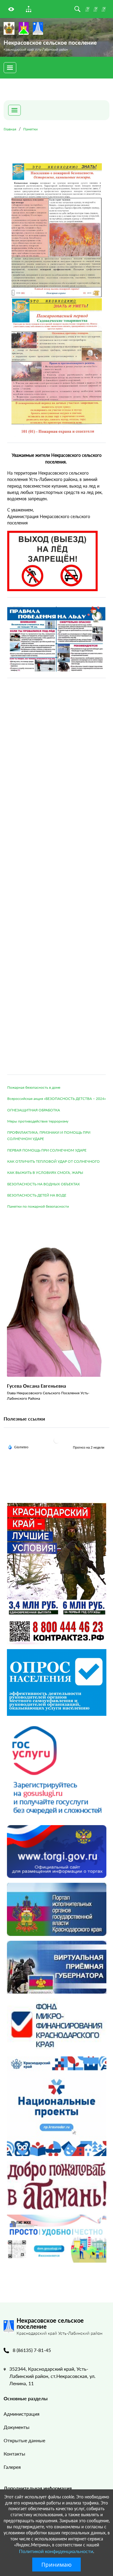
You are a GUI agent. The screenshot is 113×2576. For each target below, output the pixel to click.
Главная (10, 129)
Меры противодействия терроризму (38, 1121)
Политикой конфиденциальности (56, 2551)
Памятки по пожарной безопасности (38, 1206)
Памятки (30, 129)
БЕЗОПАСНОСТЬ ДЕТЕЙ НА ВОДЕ (37, 1195)
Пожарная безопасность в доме (34, 1087)
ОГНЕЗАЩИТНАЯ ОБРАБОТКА (34, 1110)
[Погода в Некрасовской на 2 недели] (89, 1447)
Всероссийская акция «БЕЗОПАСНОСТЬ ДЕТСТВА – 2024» (56, 1099)
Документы (17, 2427)
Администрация (22, 2414)
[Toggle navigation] (10, 68)
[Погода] (18, 1447)
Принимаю (56, 2565)
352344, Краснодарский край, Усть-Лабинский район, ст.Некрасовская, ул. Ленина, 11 (52, 2376)
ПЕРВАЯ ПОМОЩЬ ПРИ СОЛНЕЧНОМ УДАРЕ (47, 1150)
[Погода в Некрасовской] (57, 1440)
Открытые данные (24, 2440)
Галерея (12, 2467)
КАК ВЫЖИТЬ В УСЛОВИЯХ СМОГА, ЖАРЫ (45, 1173)
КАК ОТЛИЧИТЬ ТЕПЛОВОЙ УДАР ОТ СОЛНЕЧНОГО (53, 1161)
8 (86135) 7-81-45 (32, 2350)
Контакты (14, 2454)
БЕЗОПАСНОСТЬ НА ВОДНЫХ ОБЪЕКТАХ (44, 1184)
